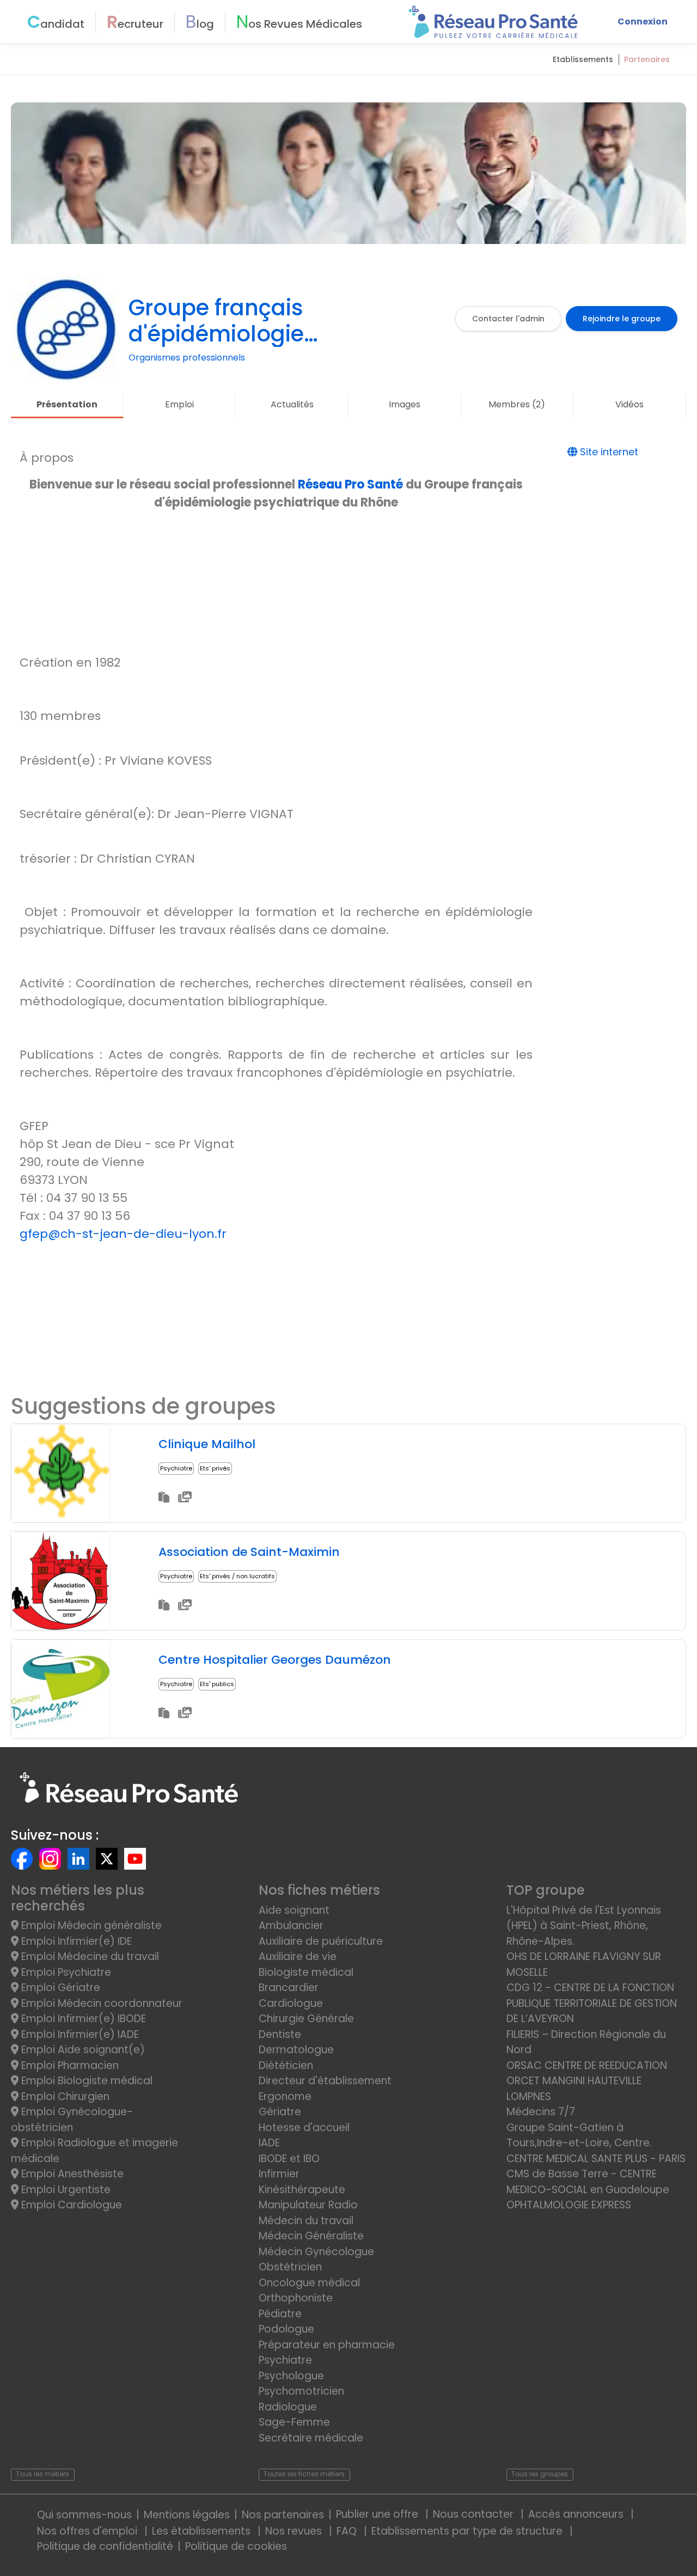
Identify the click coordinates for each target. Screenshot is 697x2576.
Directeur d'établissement (325, 2081)
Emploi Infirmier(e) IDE (75, 1941)
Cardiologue (291, 2003)
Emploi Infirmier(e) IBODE (82, 2019)
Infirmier (279, 2174)
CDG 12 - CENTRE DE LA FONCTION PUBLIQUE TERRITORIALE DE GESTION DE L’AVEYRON (592, 2003)
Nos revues (295, 2531)
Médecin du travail (307, 2221)
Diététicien (286, 2065)
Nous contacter (475, 2514)
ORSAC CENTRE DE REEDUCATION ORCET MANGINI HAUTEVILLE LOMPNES (587, 2081)
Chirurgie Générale (306, 2019)
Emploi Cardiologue (70, 2205)
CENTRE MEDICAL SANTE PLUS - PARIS (596, 2159)
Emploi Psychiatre (65, 1972)
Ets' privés (215, 1468)
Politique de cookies (236, 2546)
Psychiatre (176, 1468)
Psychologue (291, 2376)
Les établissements (203, 2531)
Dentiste (280, 2034)
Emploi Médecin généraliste (90, 1925)
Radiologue (288, 2407)
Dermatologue (296, 2050)
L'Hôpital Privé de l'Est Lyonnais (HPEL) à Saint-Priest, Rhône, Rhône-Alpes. (584, 1926)
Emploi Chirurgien (64, 2096)
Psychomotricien (301, 2391)
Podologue (286, 2329)
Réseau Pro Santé (350, 484)
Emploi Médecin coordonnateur (100, 2003)
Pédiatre (280, 2314)
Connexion (643, 22)
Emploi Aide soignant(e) (82, 2050)
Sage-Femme (294, 2422)
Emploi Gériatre (59, 1988)
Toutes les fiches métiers (304, 2474)
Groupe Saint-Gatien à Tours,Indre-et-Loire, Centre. (579, 2135)
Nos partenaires (283, 2515)
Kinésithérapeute (302, 2190)
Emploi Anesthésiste (71, 2174)
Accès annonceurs (577, 2514)
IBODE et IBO (289, 2159)
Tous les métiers (42, 2474)
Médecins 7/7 (541, 2112)
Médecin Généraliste (311, 2236)
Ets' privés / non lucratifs (237, 1576)
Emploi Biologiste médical (85, 2081)
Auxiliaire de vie (298, 1957)
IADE (269, 2143)
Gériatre (280, 2112)
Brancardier (289, 1988)
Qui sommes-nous (84, 2515)
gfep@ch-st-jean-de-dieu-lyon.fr (123, 1234)
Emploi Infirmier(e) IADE (79, 2034)
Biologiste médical (306, 1972)
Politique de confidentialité (105, 2546)
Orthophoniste (296, 2298)
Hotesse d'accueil (304, 2128)
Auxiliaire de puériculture (321, 1941)
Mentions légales (187, 2515)
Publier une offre (378, 2514)
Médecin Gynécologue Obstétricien (316, 2260)
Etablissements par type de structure (468, 2531)
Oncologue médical (309, 2283)
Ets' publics (217, 1684)
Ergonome (285, 2096)
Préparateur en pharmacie (327, 2345)
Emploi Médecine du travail (89, 1957)
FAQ (348, 2531)
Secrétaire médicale (311, 2438)
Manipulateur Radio (308, 2205)
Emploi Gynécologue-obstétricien (72, 2120)
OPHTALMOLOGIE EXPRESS (569, 2205)
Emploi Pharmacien (69, 2065)
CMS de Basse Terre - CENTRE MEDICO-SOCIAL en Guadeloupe (588, 2182)
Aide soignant (294, 1910)
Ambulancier (291, 1925)
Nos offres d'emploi (88, 2531)
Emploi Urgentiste (65, 2190)
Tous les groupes (540, 2474)
